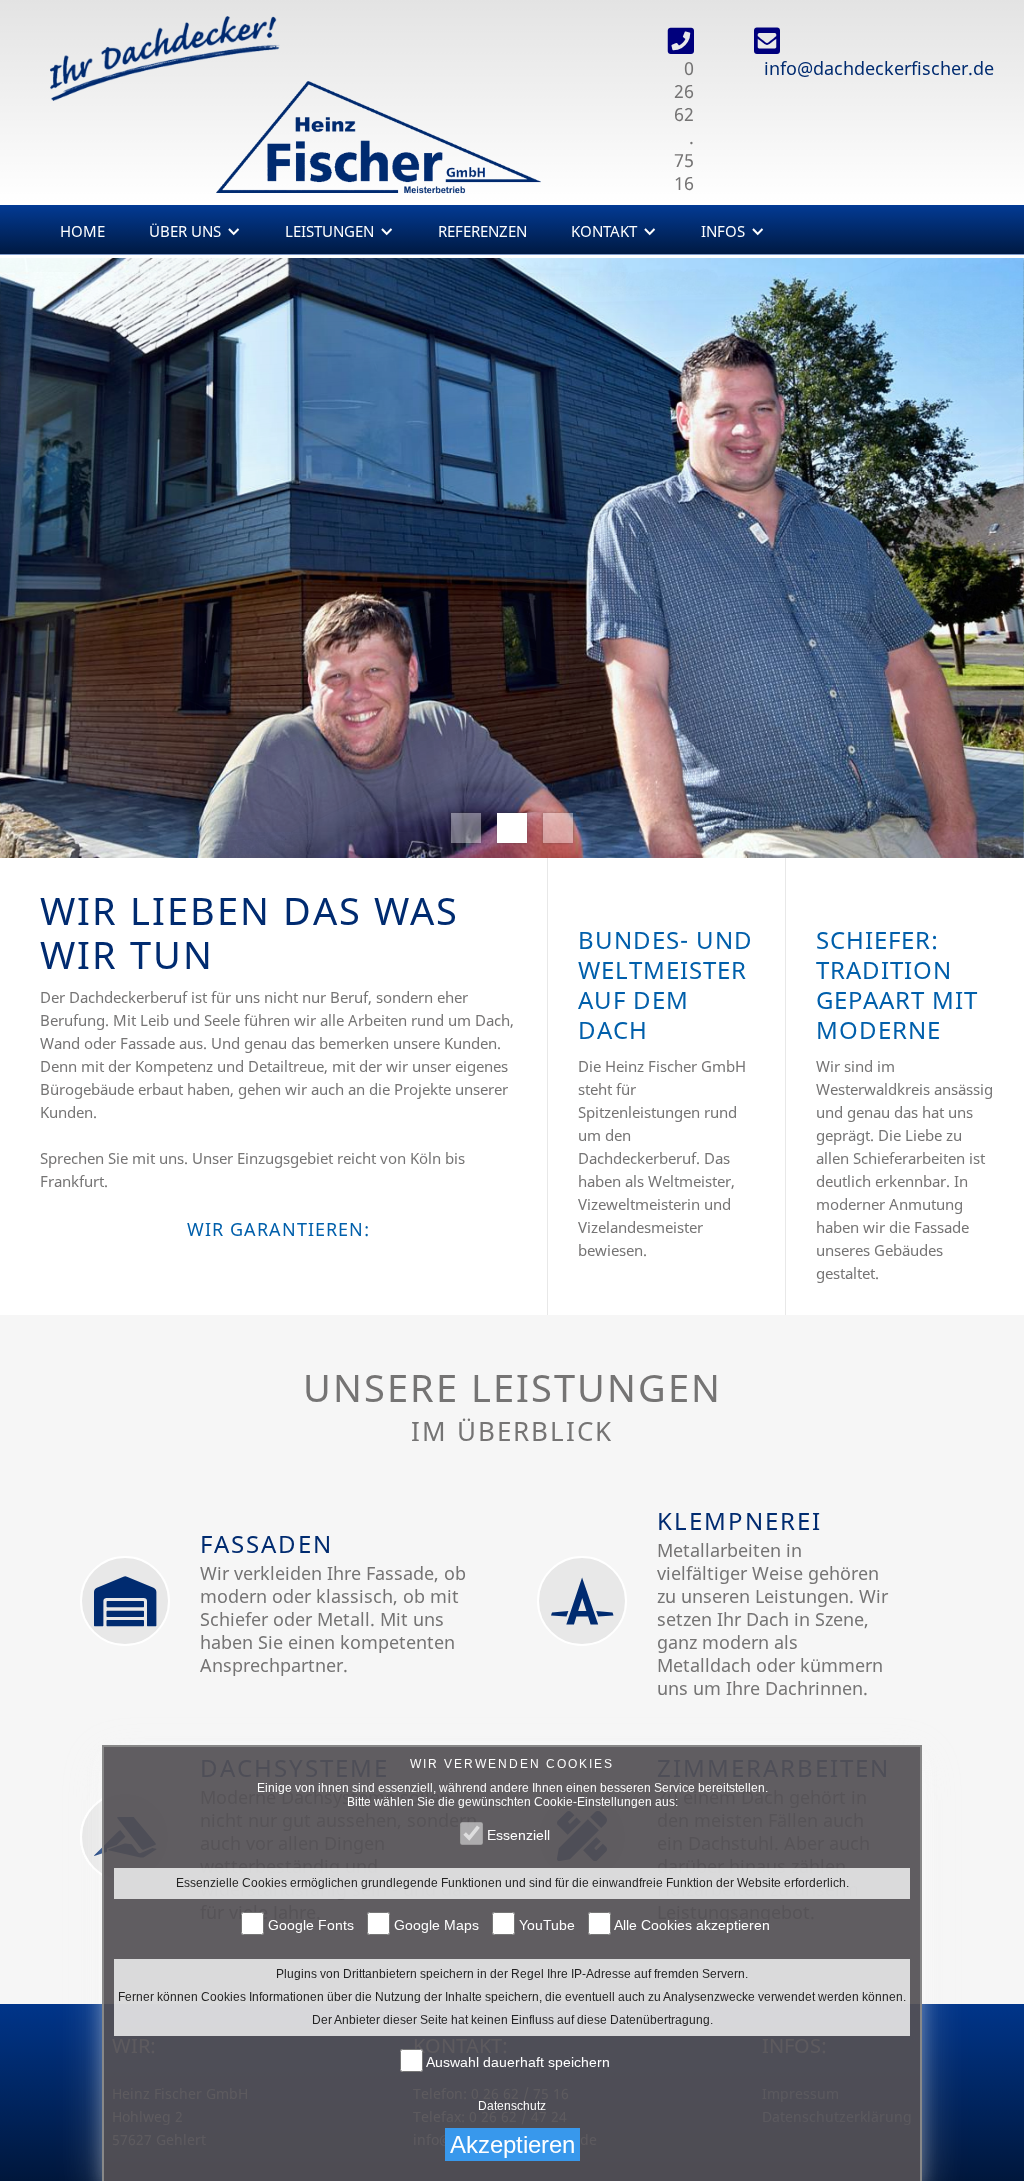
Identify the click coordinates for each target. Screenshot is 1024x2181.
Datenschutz (512, 2106)
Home (82, 231)
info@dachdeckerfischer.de (879, 68)
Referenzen (482, 231)
